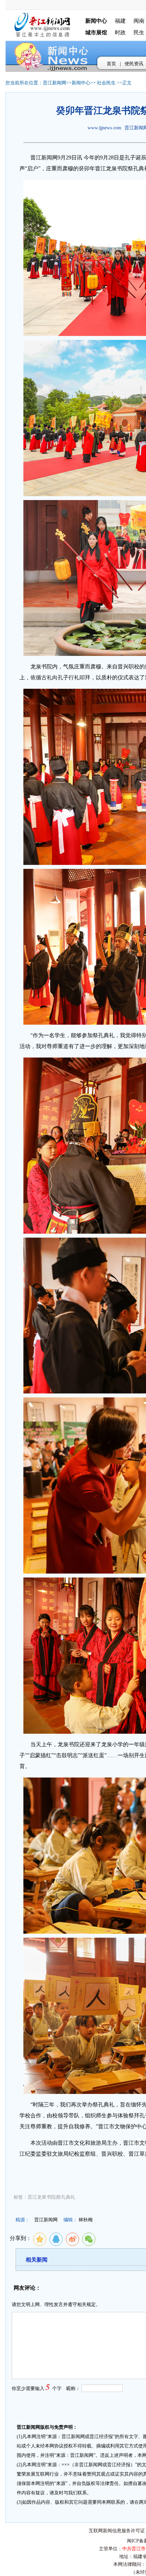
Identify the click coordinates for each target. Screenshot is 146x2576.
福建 (120, 21)
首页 (111, 64)
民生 (139, 33)
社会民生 (106, 83)
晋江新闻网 (55, 83)
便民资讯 (134, 64)
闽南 (139, 21)
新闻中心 (81, 83)
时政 (120, 33)
